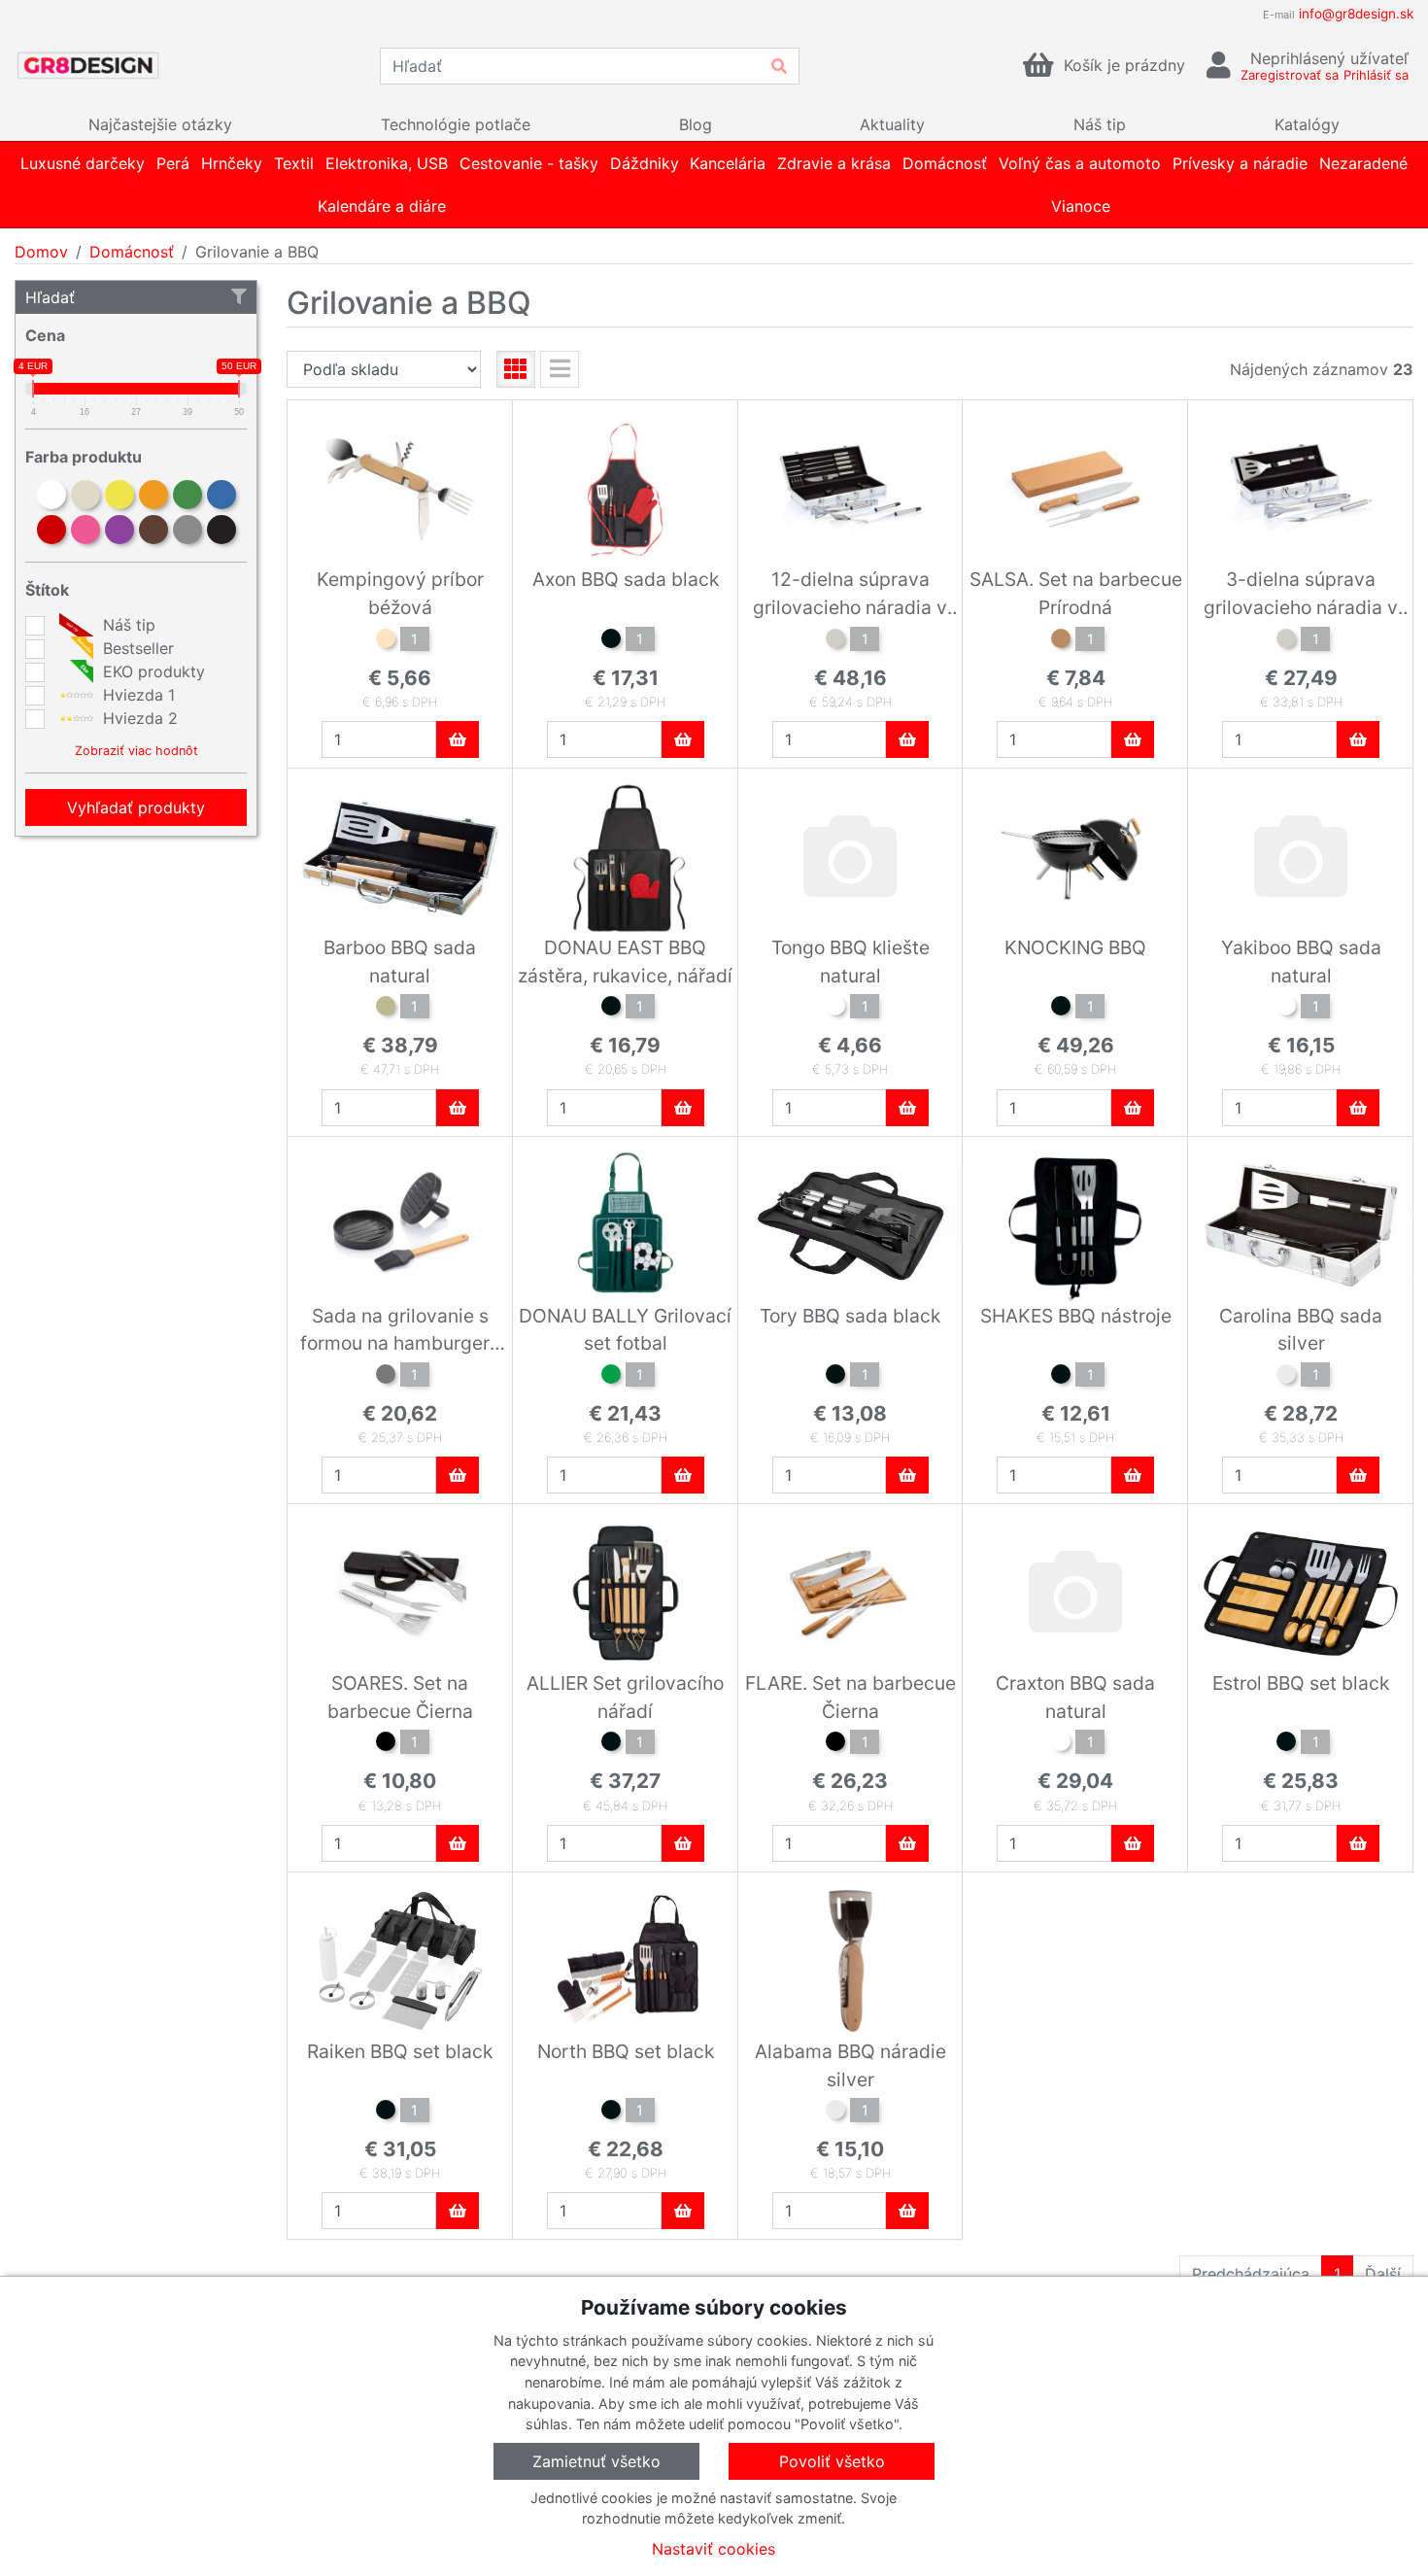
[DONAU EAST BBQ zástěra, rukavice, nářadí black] (611, 1009)
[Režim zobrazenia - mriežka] (516, 369)
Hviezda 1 (136, 695)
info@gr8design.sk (1356, 14)
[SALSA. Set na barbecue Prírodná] (1061, 641)
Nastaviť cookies (714, 2549)
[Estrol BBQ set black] (1286, 1744)
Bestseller (136, 648)
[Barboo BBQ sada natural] (386, 1009)
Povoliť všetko (832, 2461)
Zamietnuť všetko (596, 2461)
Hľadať (50, 297)
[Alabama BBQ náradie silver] (835, 2112)
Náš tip (127, 625)
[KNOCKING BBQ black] (1061, 1009)
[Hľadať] (779, 66)
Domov (41, 252)
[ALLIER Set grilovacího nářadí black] (611, 1744)
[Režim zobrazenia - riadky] (560, 369)
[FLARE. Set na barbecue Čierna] (835, 1744)
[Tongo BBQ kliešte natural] (835, 1009)
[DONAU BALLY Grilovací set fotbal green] (611, 1377)
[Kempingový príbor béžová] (386, 641)
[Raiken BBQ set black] (386, 2112)
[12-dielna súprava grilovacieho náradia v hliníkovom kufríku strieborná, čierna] (835, 641)
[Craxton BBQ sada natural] (1061, 1744)
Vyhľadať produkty (136, 807)
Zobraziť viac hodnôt (136, 751)
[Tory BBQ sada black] (835, 1377)
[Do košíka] (458, 739)
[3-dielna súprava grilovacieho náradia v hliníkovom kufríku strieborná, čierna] (1286, 641)
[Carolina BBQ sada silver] (1286, 1377)
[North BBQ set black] (611, 2112)
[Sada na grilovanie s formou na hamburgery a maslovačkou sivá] (386, 1377)
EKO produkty (152, 671)
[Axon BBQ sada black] (611, 641)
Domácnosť (132, 252)
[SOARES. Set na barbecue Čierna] (386, 1744)
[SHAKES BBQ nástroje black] (1061, 1377)
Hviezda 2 (138, 718)
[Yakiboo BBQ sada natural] (1286, 1009)
